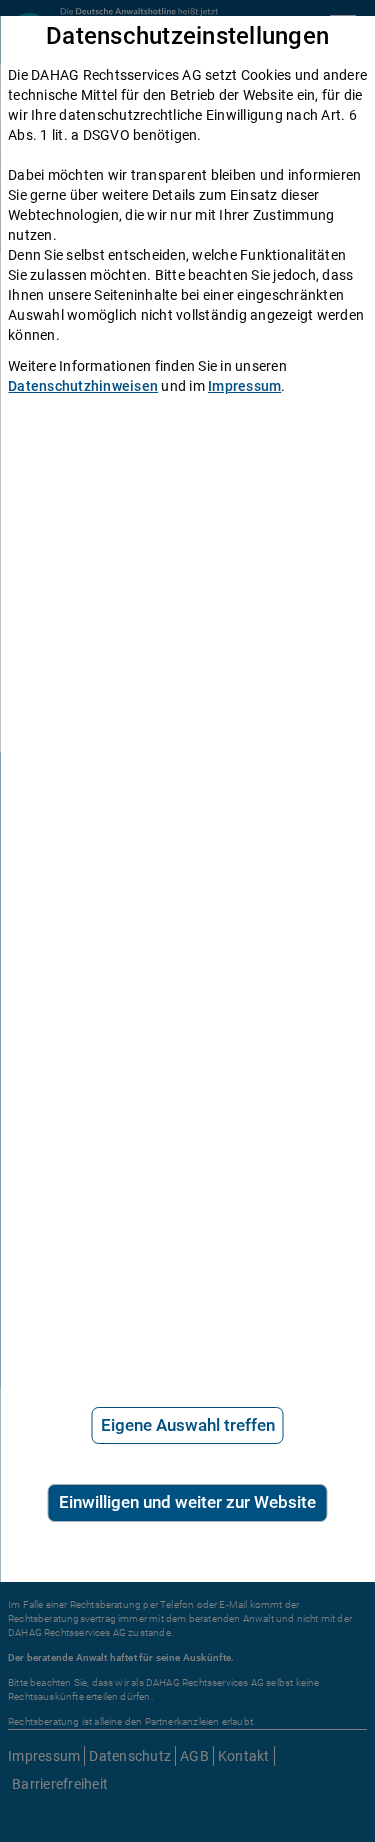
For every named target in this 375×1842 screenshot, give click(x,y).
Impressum (244, 386)
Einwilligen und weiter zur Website (187, 1502)
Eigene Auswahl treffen (188, 1425)
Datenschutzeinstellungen (187, 36)
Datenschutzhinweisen (83, 386)
